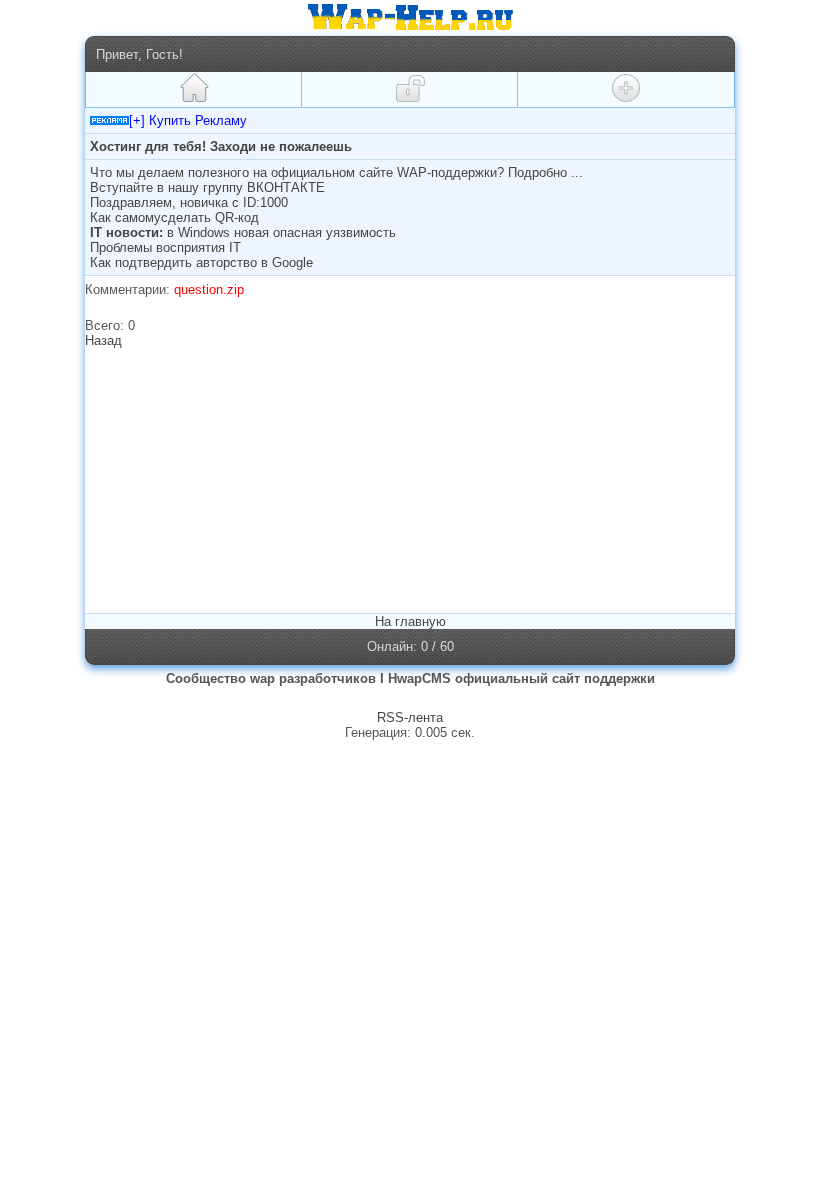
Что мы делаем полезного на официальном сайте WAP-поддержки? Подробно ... (336, 172)
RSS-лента (410, 717)
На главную (410, 621)
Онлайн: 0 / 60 (410, 646)
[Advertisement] (258, 479)
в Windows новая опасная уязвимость (281, 232)
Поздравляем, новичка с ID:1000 (189, 202)
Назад (103, 340)
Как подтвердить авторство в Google (201, 262)
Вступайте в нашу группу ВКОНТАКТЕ (207, 187)
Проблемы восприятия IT (165, 247)
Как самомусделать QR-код (174, 217)
